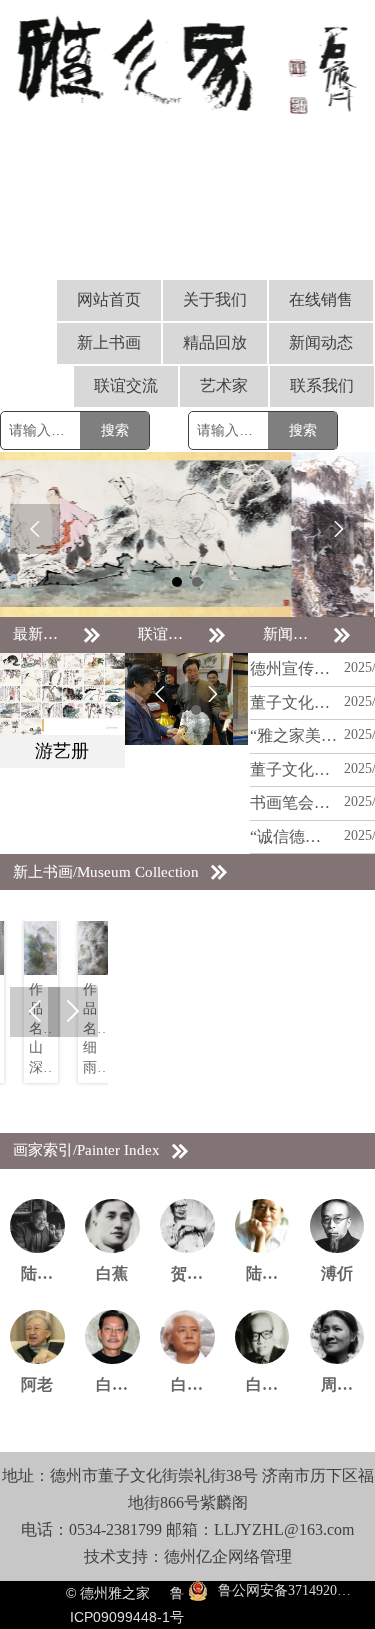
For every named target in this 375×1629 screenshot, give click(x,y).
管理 (276, 1556)
